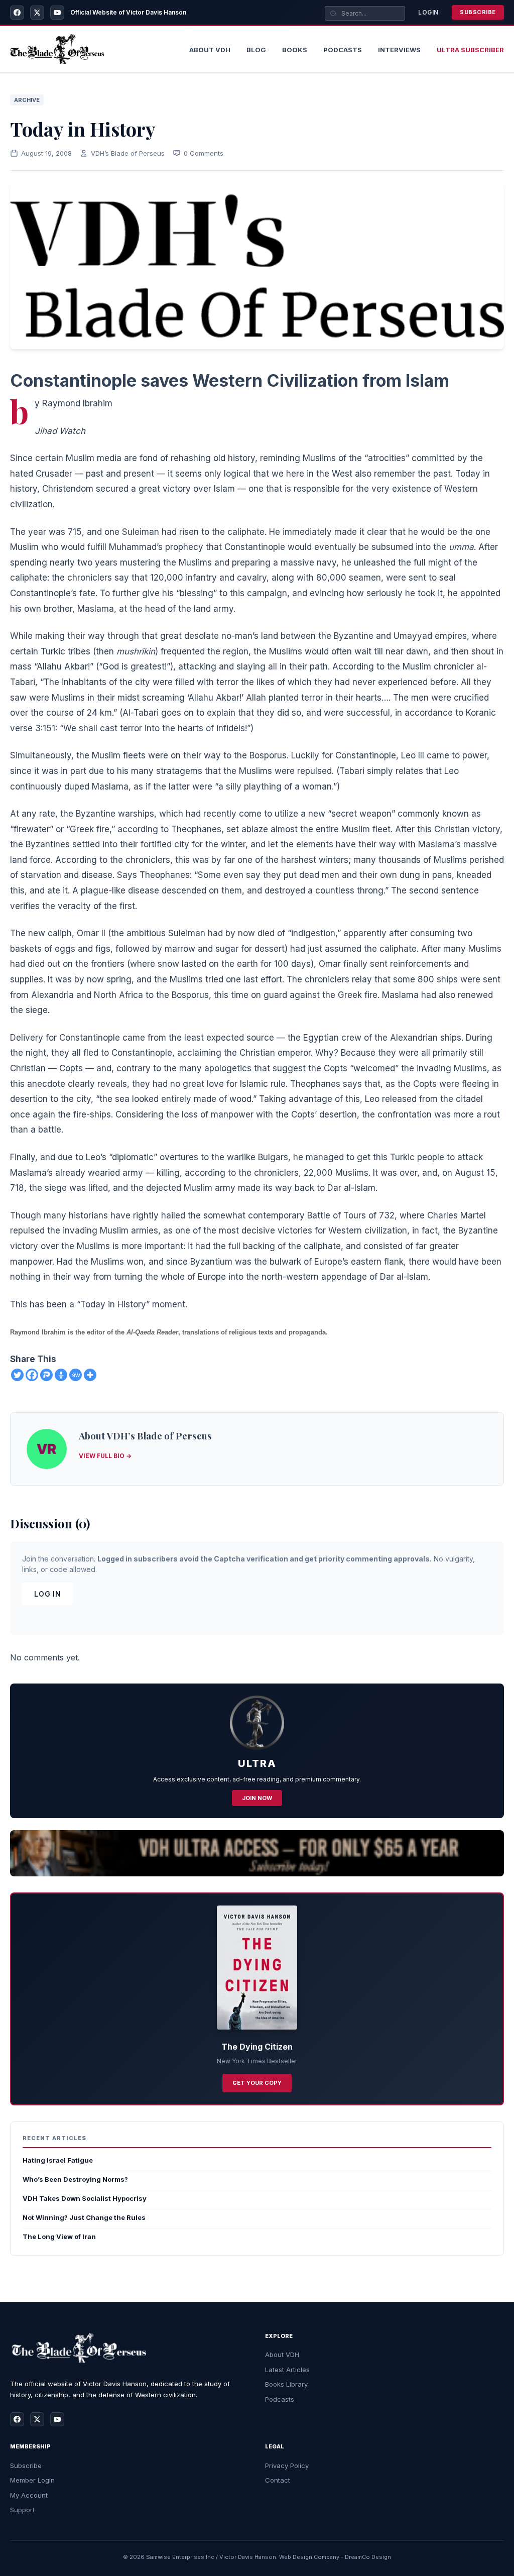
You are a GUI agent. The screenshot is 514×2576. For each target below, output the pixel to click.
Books (295, 50)
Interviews (399, 50)
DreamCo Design (368, 2557)
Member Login (32, 2480)
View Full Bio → (105, 1456)
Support (22, 2510)
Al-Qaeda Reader (152, 1332)
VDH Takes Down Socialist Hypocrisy (85, 2198)
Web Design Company (309, 2557)
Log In (48, 1594)
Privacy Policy (287, 2466)
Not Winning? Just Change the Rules (84, 2217)
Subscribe (478, 12)
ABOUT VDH (210, 50)
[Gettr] (61, 1375)
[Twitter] (17, 1375)
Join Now (257, 1798)
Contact (278, 2480)
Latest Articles (287, 2370)
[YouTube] (57, 13)
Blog (256, 50)
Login (428, 12)
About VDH (282, 2355)
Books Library (286, 2384)
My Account (29, 2495)
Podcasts (343, 50)
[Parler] (46, 1375)
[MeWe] (76, 1375)
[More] (90, 1375)
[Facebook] (17, 13)
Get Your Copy (257, 2083)
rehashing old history (213, 458)
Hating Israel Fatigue (58, 2160)
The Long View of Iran (59, 2236)
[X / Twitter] (37, 13)
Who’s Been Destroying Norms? (75, 2179)
